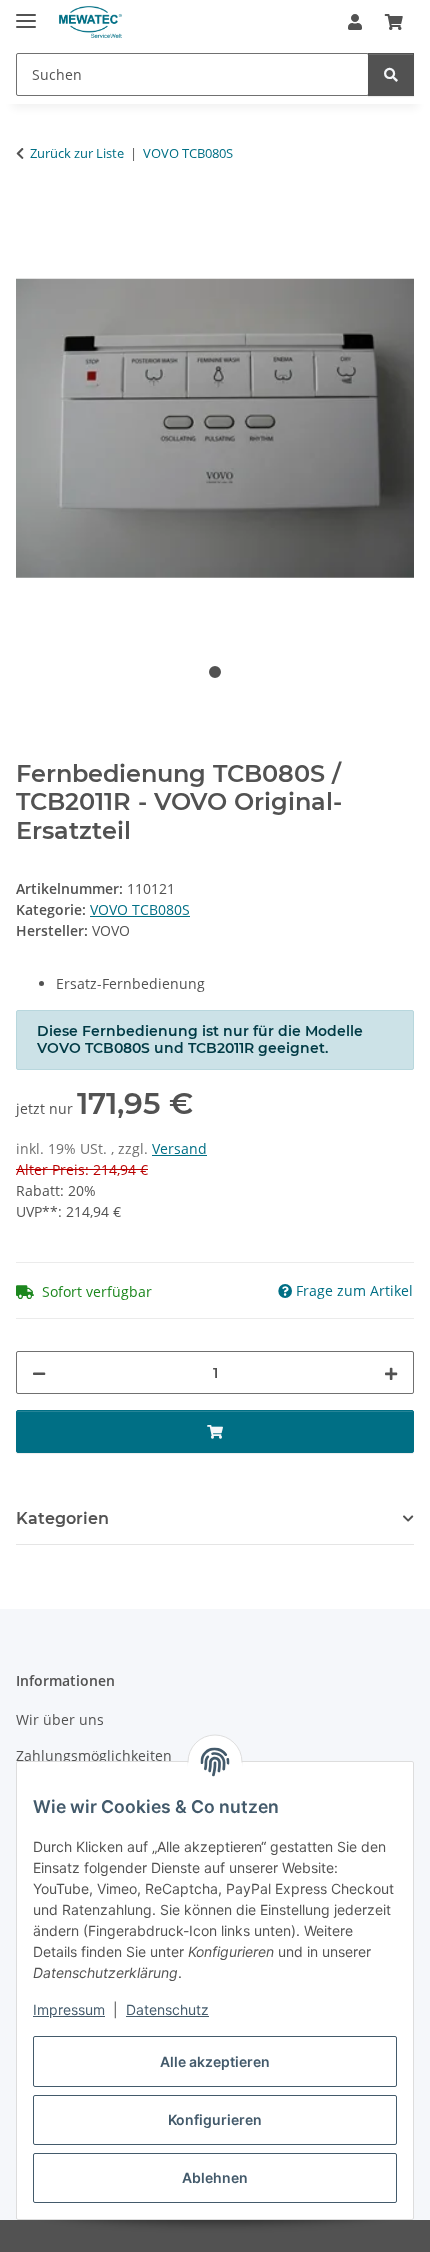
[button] (355, 22)
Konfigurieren (215, 2119)
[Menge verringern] (39, 1372)
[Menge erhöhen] (391, 1372)
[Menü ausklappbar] (26, 12)
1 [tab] (215, 672)
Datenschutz (167, 2009)
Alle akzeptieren (215, 2061)
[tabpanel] (215, 428)
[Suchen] (391, 74)
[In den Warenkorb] (32, 216)
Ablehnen (215, 2177)
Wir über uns (60, 1719)
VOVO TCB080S (140, 909)
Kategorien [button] (62, 1518)
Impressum (69, 2009)
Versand (179, 1148)
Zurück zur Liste (77, 153)
